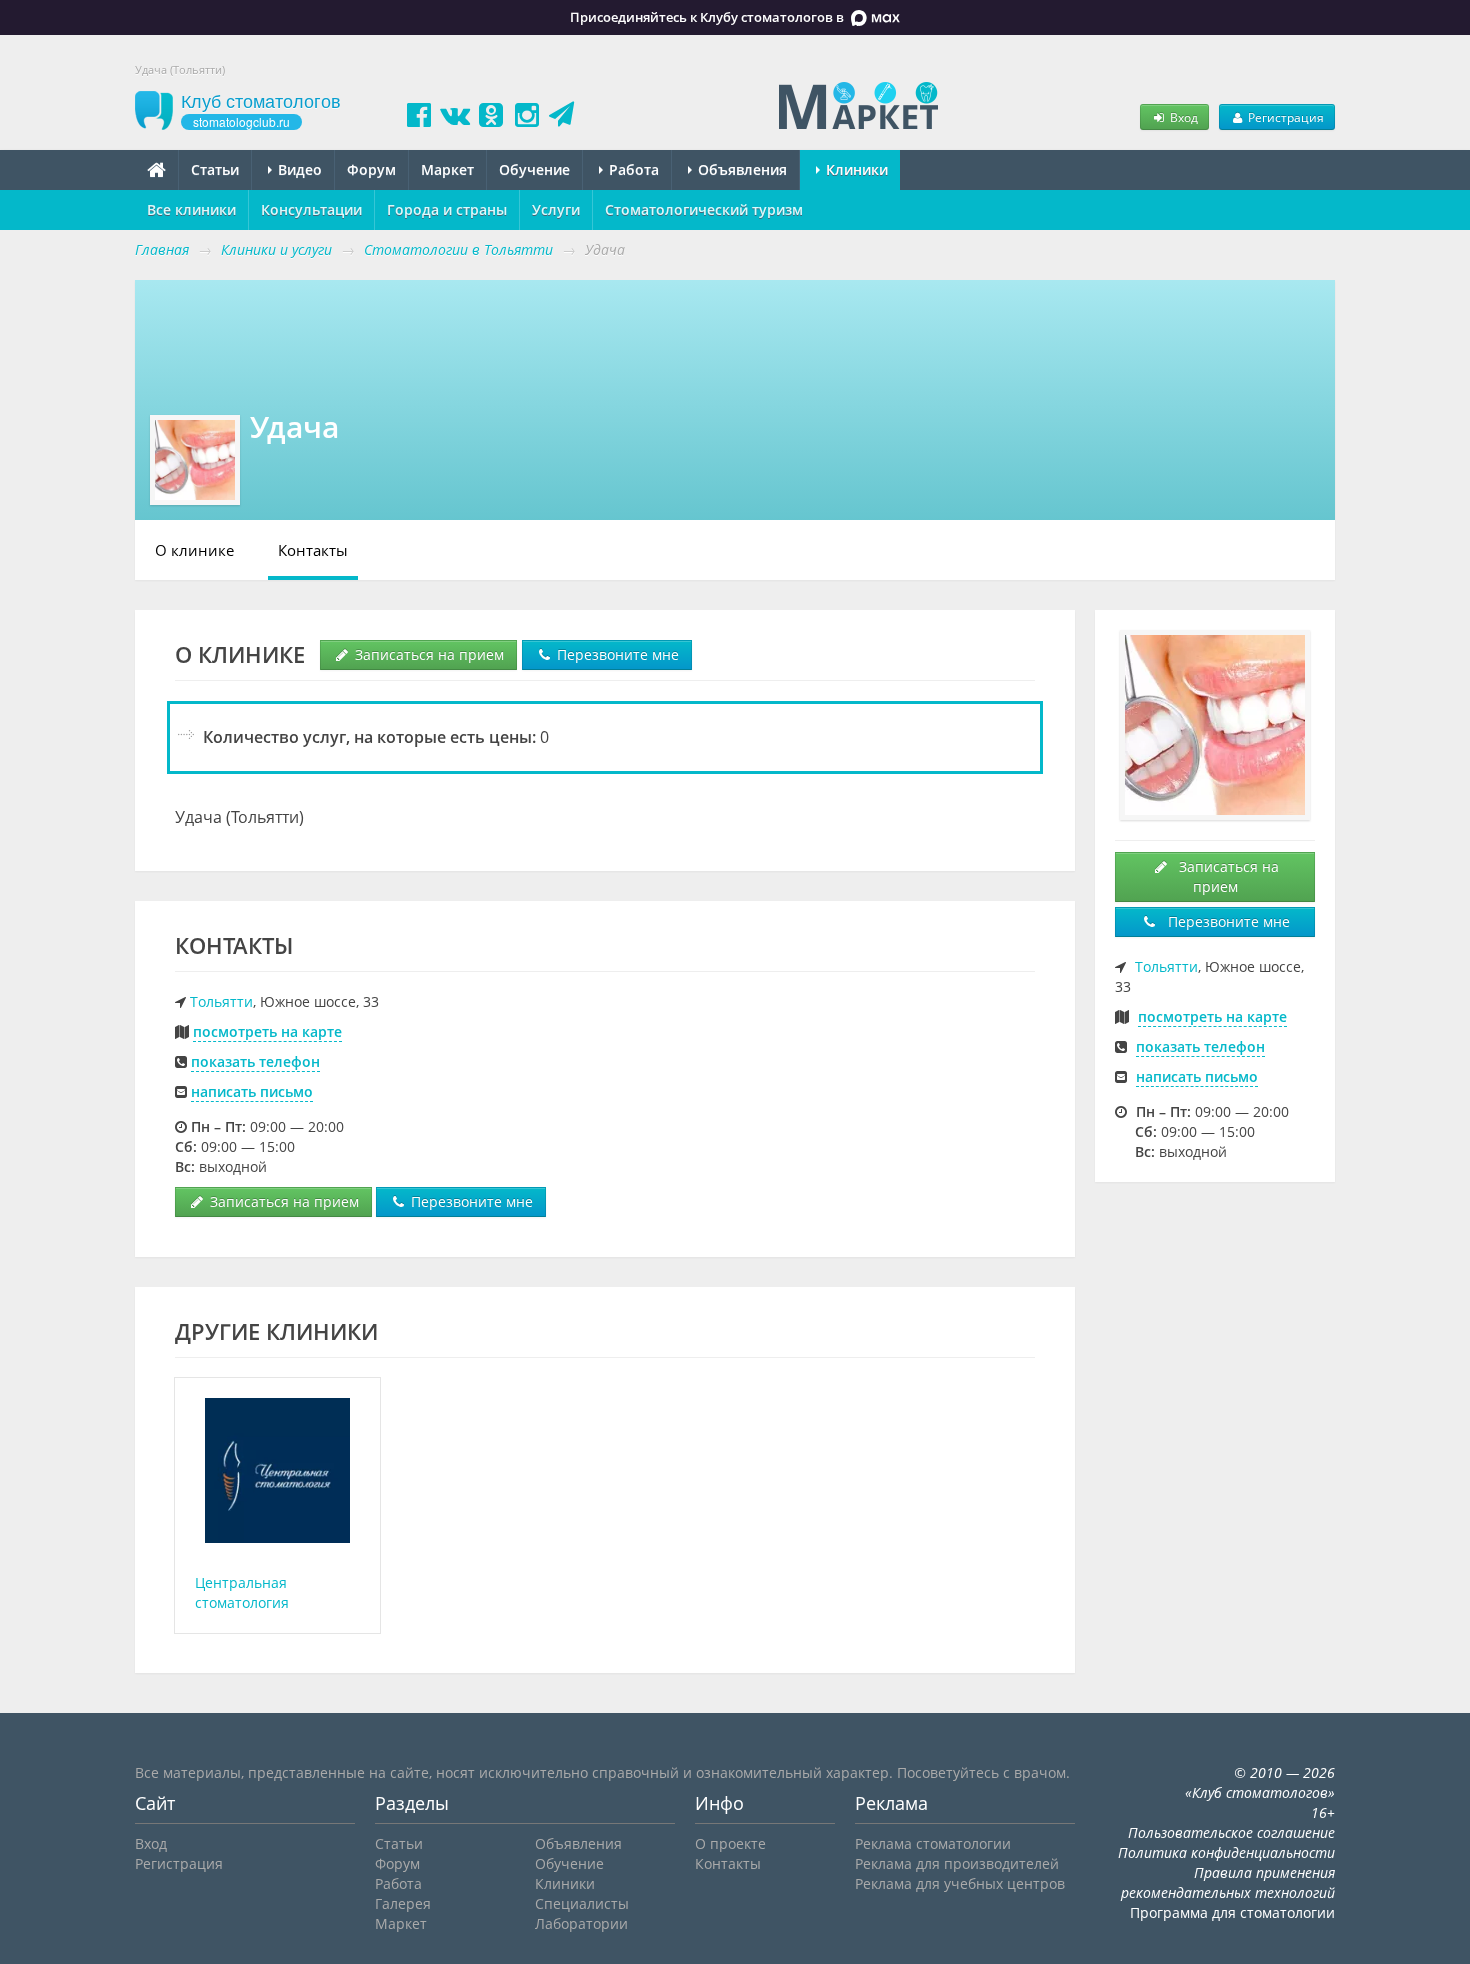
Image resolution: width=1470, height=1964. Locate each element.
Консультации (311, 209)
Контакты (313, 550)
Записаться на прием (427, 654)
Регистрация (1284, 117)
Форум (371, 169)
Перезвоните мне (616, 654)
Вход (1182, 117)
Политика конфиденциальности (1226, 1852)
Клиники (855, 169)
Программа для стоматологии (1232, 1912)
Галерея (403, 1903)
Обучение (534, 169)
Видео (298, 169)
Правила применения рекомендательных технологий (1228, 1882)
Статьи (215, 169)
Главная (162, 249)
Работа (632, 169)
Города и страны (447, 209)
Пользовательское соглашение (1231, 1832)
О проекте (730, 1843)
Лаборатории (581, 1923)
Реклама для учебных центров (960, 1883)
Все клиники (191, 209)
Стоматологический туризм (704, 209)
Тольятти (221, 1001)
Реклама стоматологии (933, 1843)
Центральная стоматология (242, 1592)
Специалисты (582, 1903)
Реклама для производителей (957, 1863)
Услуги (556, 209)
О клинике (194, 550)
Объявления (740, 169)
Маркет (447, 169)
